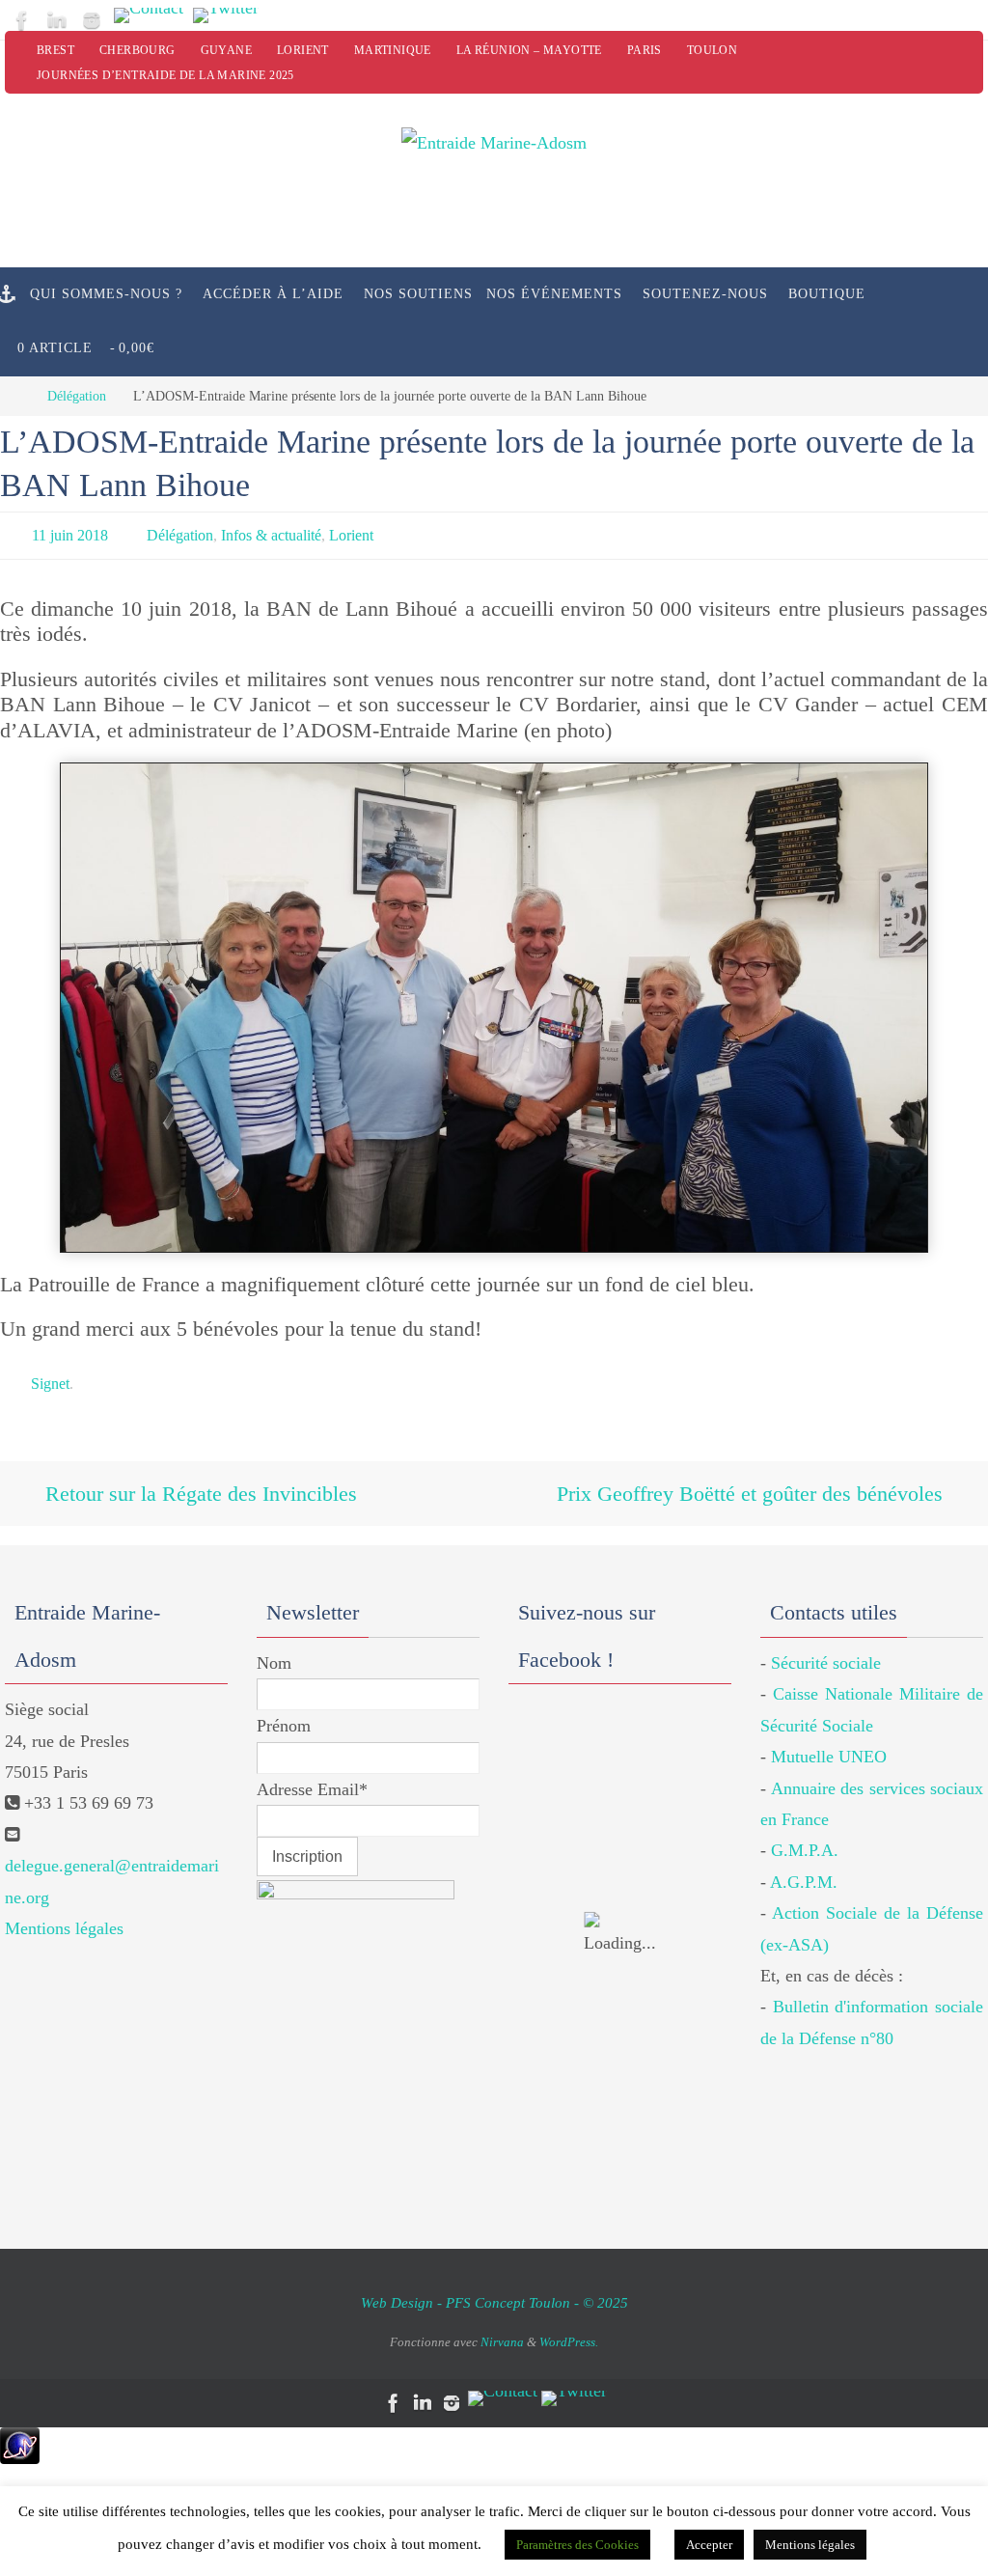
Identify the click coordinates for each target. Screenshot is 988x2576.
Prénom (284, 1707)
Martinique (393, 50)
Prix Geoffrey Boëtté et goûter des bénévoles (753, 1479)
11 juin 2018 (70, 532)
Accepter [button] (709, 2545)
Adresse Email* (312, 1771)
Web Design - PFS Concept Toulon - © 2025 (494, 2285)
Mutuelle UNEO (829, 1738)
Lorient (303, 50)
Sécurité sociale (826, 1645)
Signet (50, 1376)
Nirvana (502, 2324)
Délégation (77, 396)
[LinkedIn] (57, 20)
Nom (274, 1645)
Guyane (226, 50)
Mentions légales (64, 1910)
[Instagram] (92, 20)
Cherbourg (137, 50)
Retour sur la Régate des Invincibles (198, 1479)
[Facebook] (22, 20)
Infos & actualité (271, 532)
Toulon (712, 50)
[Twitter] (226, 15)
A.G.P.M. (804, 1864)
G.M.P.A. (805, 1832)
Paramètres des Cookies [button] (577, 2545)
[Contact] (149, 15)
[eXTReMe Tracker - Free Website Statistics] (20, 2440)
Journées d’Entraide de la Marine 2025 (165, 75)
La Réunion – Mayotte (529, 50)
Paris (645, 50)
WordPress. (569, 2324)
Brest (55, 50)
